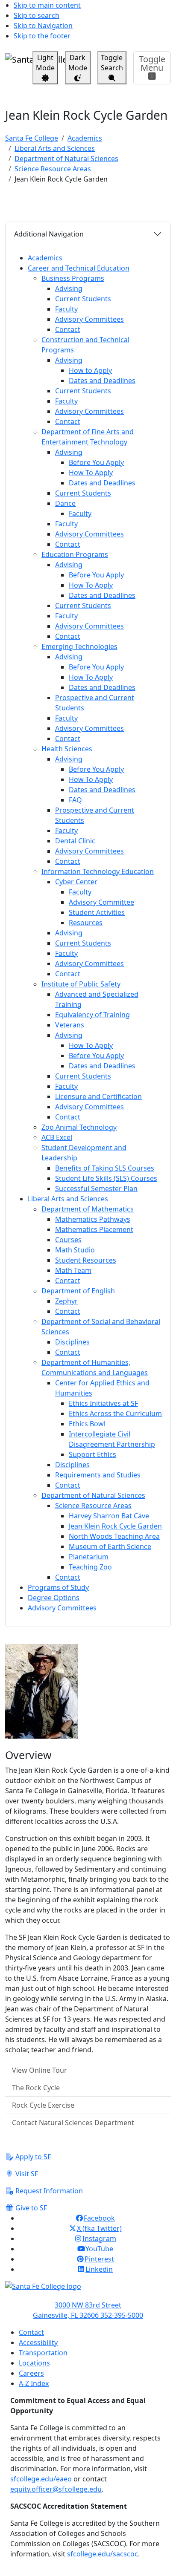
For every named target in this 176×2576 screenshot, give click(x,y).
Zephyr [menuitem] (66, 1301)
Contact (31, 2332)
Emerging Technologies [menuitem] (79, 646)
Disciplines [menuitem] (72, 1342)
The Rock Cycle (36, 2088)
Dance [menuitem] (65, 503)
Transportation (43, 2353)
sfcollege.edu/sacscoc (103, 2554)
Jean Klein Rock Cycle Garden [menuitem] (115, 1526)
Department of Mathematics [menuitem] (88, 1209)
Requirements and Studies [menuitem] (98, 1475)
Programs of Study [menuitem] (58, 1587)
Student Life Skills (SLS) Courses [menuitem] (106, 1178)
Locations (34, 2363)
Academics (85, 138)
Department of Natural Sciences (66, 159)
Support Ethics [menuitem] (92, 1454)
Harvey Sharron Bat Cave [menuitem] (109, 1516)
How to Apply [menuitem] (90, 370)
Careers (31, 2373)
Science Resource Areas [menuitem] (93, 1506)
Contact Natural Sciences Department (73, 2123)
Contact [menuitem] (68, 329)
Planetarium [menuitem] (89, 1557)
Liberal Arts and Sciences (55, 148)
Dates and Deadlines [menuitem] (102, 381)
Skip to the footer (42, 36)
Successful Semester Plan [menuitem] (96, 1188)
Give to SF (30, 2208)
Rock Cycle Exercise (43, 2105)
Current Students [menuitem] (83, 299)
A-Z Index (34, 2383)
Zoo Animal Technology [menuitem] (79, 1127)
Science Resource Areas (53, 169)
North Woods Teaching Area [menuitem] (114, 1536)
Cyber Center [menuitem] (76, 882)
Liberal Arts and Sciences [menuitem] (68, 1199)
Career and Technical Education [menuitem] (79, 268)
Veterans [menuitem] (70, 1025)
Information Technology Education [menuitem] (98, 871)
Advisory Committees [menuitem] (89, 319)
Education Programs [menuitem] (75, 554)
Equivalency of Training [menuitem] (92, 1015)
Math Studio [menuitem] (75, 1250)
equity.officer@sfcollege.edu (56, 2489)
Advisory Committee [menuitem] (101, 902)
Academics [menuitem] (45, 258)
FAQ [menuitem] (75, 800)
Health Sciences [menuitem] (67, 749)
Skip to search (37, 15)
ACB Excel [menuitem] (57, 1137)
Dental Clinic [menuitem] (75, 841)
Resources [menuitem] (86, 923)
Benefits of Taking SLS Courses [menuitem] (105, 1168)
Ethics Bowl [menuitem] (87, 1424)
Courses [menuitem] (68, 1240)
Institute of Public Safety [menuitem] (81, 984)
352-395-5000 (122, 2315)
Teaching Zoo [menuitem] (90, 1567)
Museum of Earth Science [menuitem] (110, 1546)
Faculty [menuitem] (66, 309)
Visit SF (26, 2174)
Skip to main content (47, 5)
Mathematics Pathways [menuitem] (93, 1219)
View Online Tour (40, 2070)
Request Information (48, 2191)
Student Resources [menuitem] (86, 1260)
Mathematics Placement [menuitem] (94, 1229)
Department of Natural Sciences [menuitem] (93, 1495)
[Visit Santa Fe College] (88, 2290)
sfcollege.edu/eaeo (41, 2479)
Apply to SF (32, 2157)
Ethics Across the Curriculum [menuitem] (115, 1413)
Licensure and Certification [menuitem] (98, 1096)
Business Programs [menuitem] (73, 278)
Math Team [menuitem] (73, 1270)
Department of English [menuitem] (78, 1291)
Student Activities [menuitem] (97, 912)
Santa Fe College (32, 138)
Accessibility (38, 2342)
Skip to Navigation (43, 26)
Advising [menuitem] (69, 288)
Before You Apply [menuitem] (96, 462)
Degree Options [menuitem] (54, 1598)
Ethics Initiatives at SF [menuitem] (103, 1403)
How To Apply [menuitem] (91, 473)
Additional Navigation (49, 234)
